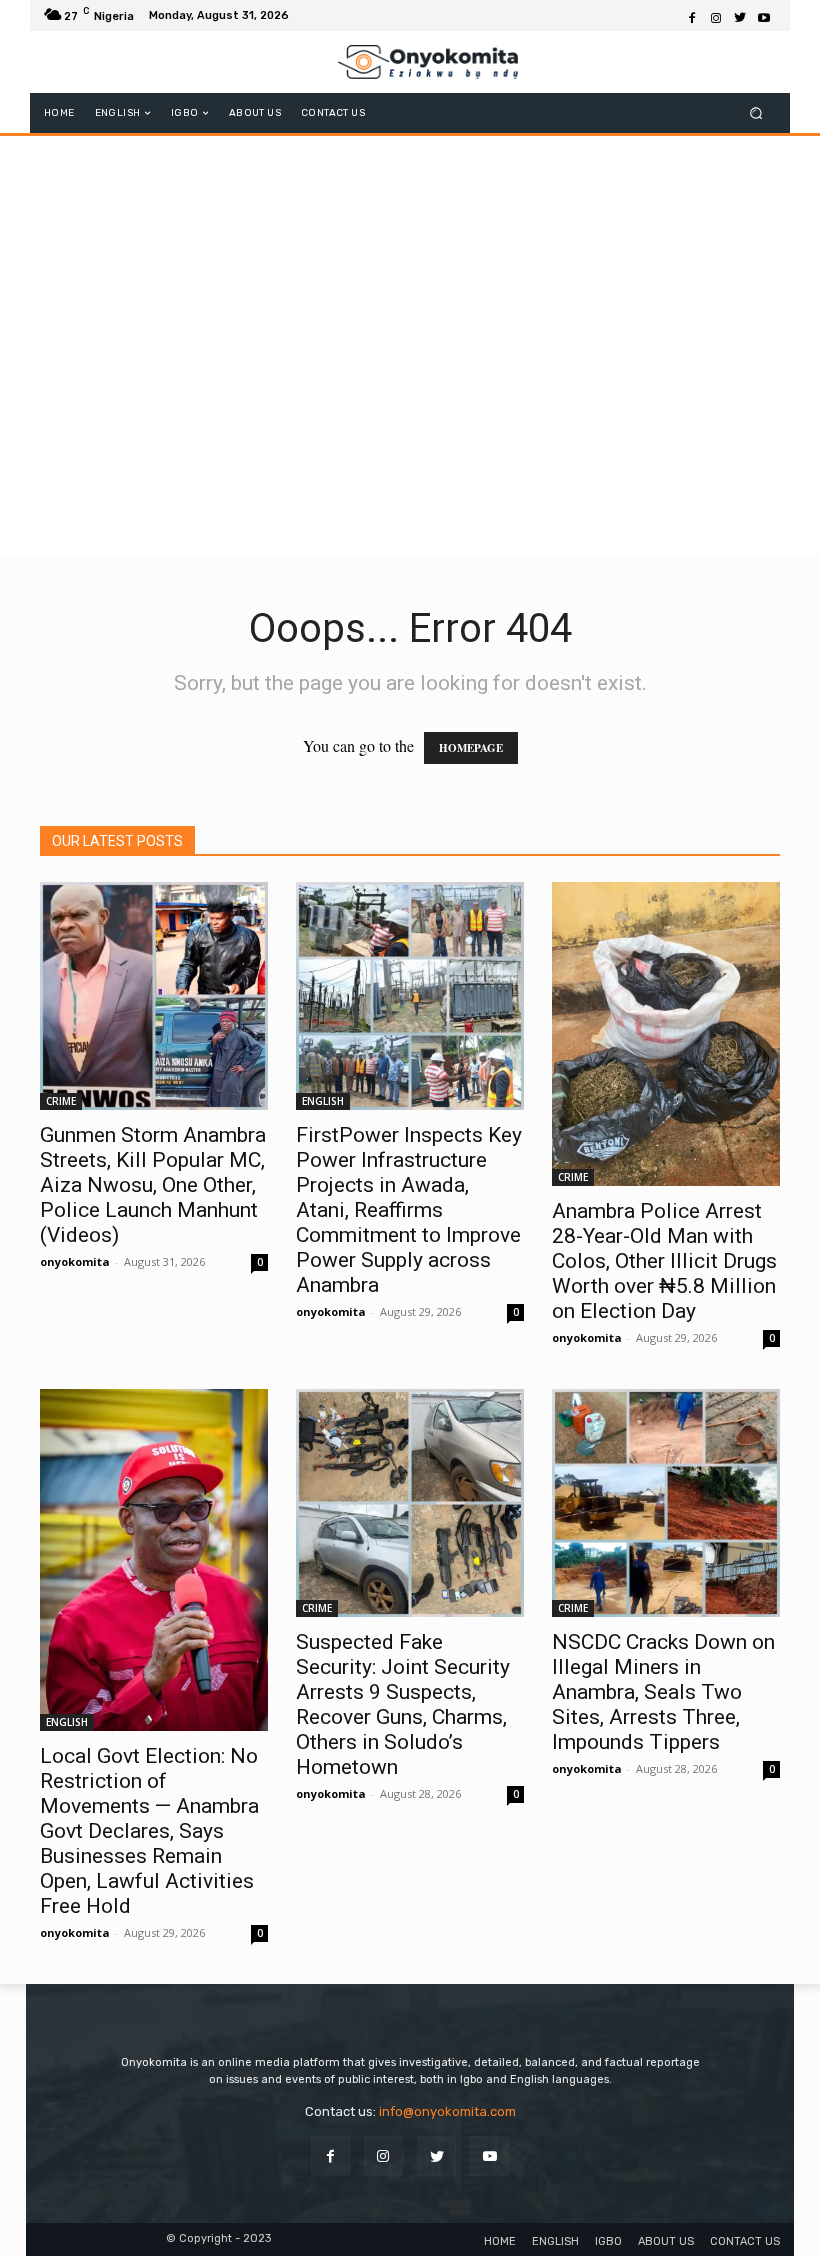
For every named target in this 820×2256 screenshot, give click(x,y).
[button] (756, 113)
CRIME (61, 1101)
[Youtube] (764, 16)
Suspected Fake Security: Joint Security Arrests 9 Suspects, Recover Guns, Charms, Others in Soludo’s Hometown (403, 1704)
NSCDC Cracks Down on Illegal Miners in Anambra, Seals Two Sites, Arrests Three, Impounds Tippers (663, 1692)
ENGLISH (323, 1101)
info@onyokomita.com (447, 2111)
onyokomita (75, 1261)
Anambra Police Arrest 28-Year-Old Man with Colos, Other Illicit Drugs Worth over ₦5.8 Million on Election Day (664, 1261)
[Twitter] (740, 16)
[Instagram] (716, 16)
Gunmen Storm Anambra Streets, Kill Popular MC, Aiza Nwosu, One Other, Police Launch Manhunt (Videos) (153, 1185)
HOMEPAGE (471, 748)
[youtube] (489, 2155)
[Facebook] (692, 16)
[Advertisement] (410, 410)
